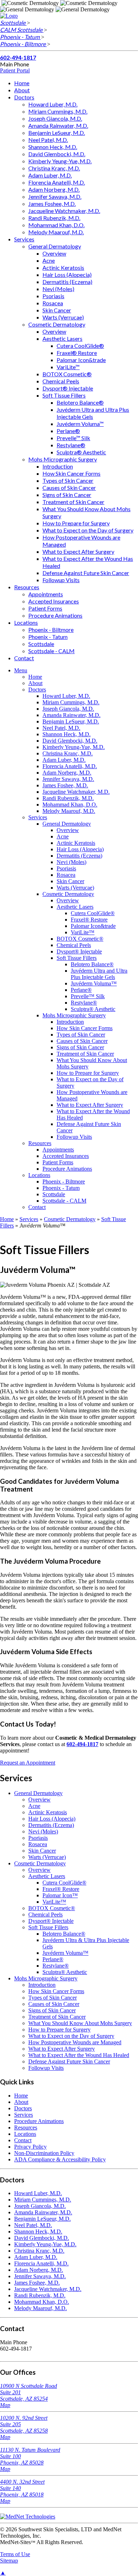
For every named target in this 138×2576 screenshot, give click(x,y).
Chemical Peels (61, 381)
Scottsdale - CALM (51, 651)
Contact (24, 658)
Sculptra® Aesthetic (81, 452)
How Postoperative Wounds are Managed (75, 2042)
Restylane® (71, 445)
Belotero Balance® (80, 402)
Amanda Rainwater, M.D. (58, 125)
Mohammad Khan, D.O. (56, 225)
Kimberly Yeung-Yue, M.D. (60, 161)
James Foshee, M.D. (52, 204)
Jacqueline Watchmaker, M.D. (64, 211)
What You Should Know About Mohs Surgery (80, 2023)
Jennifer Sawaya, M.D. (55, 196)
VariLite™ (68, 367)
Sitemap (9, 2561)
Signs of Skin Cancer (67, 495)
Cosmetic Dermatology (57, 324)
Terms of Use (15, 2554)
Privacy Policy (30, 2147)
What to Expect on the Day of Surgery (88, 530)
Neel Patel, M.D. (48, 140)
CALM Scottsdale (22, 30)
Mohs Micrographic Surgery (63, 459)
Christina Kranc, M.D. (54, 168)
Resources (27, 587)
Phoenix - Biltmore (23, 44)
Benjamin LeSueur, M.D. (57, 133)
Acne (49, 260)
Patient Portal (15, 70)
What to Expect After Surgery (78, 551)
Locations (26, 622)
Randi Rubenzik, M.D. (54, 218)
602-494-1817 (18, 57)
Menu (21, 670)
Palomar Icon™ (60, 1895)
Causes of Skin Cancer (69, 488)
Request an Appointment (28, 1763)
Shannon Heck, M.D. (53, 147)
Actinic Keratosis (63, 267)
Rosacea (53, 303)
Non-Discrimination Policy (44, 2153)
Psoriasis (53, 296)
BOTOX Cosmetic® (67, 374)
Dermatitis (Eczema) (67, 282)
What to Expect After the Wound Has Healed (79, 2055)
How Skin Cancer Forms (71, 473)
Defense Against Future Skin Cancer (86, 573)
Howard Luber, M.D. (53, 104)
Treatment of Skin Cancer (73, 502)
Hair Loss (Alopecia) (67, 275)
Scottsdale (13, 23)
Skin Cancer (57, 310)
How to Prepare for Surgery (76, 523)
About (22, 90)
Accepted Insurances (54, 601)
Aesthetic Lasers (62, 338)
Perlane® (68, 431)
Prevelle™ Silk (73, 438)
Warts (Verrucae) (63, 317)
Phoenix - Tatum (20, 37)
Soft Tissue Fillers (64, 395)
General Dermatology (55, 246)
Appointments (46, 594)
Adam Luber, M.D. (50, 175)
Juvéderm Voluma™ (80, 424)
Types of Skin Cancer (68, 480)
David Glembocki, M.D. (57, 154)
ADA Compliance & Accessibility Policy (60, 2159)
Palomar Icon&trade (81, 360)
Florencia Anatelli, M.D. (57, 182)
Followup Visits (61, 580)
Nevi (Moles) (58, 289)
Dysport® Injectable (68, 388)
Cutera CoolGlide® (80, 346)
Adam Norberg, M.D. (54, 189)
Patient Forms (45, 608)
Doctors (24, 97)
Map (5, 2405)
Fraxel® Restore (77, 353)
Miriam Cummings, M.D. (58, 111)
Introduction (58, 466)
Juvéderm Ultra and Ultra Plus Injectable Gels (93, 413)
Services (24, 239)
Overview (54, 253)
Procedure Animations (55, 615)
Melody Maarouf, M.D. (56, 232)
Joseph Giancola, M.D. (55, 118)
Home (22, 83)
